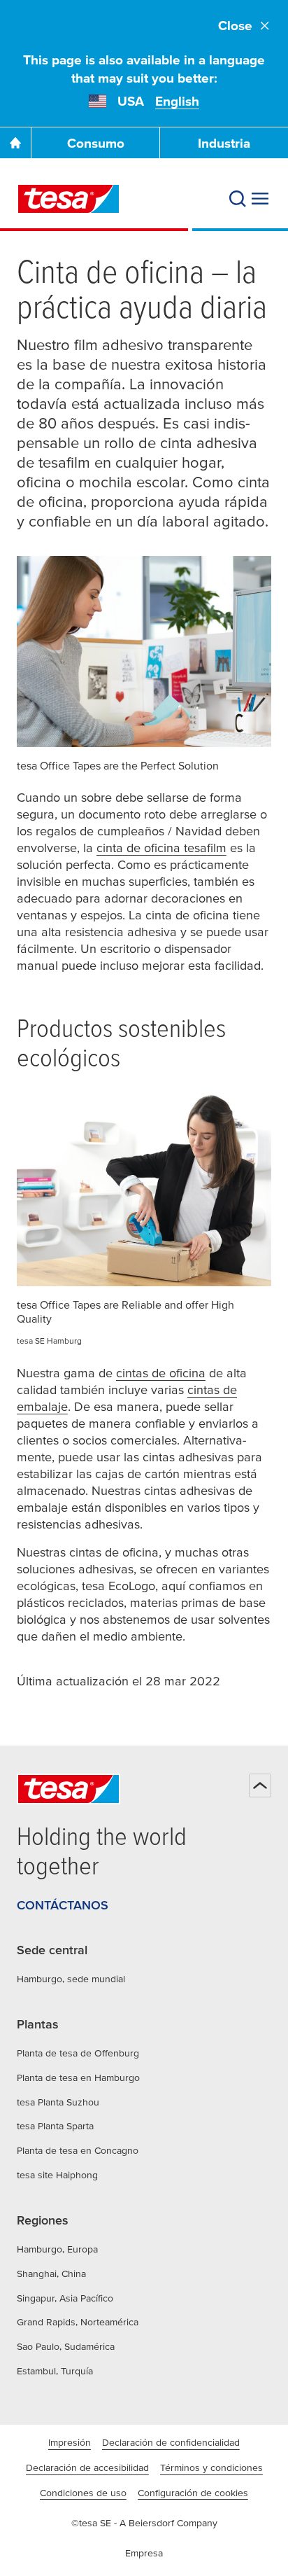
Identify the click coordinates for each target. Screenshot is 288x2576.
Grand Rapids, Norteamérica (78, 2322)
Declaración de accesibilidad (87, 2467)
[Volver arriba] (260, 1785)
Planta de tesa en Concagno (78, 2150)
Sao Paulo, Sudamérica (66, 2346)
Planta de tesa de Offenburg (78, 2053)
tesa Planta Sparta (55, 2126)
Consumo (96, 143)
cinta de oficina (161, 848)
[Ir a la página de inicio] (15, 143)
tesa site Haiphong (57, 2175)
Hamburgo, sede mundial (71, 1979)
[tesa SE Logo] (69, 199)
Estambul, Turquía (55, 2371)
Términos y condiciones (211, 2467)
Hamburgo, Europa (57, 2249)
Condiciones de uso (83, 2493)
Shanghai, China (51, 2274)
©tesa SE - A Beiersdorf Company (144, 2523)
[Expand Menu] (260, 199)
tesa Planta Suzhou (58, 2102)
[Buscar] (238, 199)
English (177, 101)
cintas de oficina (161, 1373)
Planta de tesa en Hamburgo (78, 2077)
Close (235, 26)
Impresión (70, 2442)
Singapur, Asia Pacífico (65, 2298)
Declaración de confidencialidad (171, 2442)
